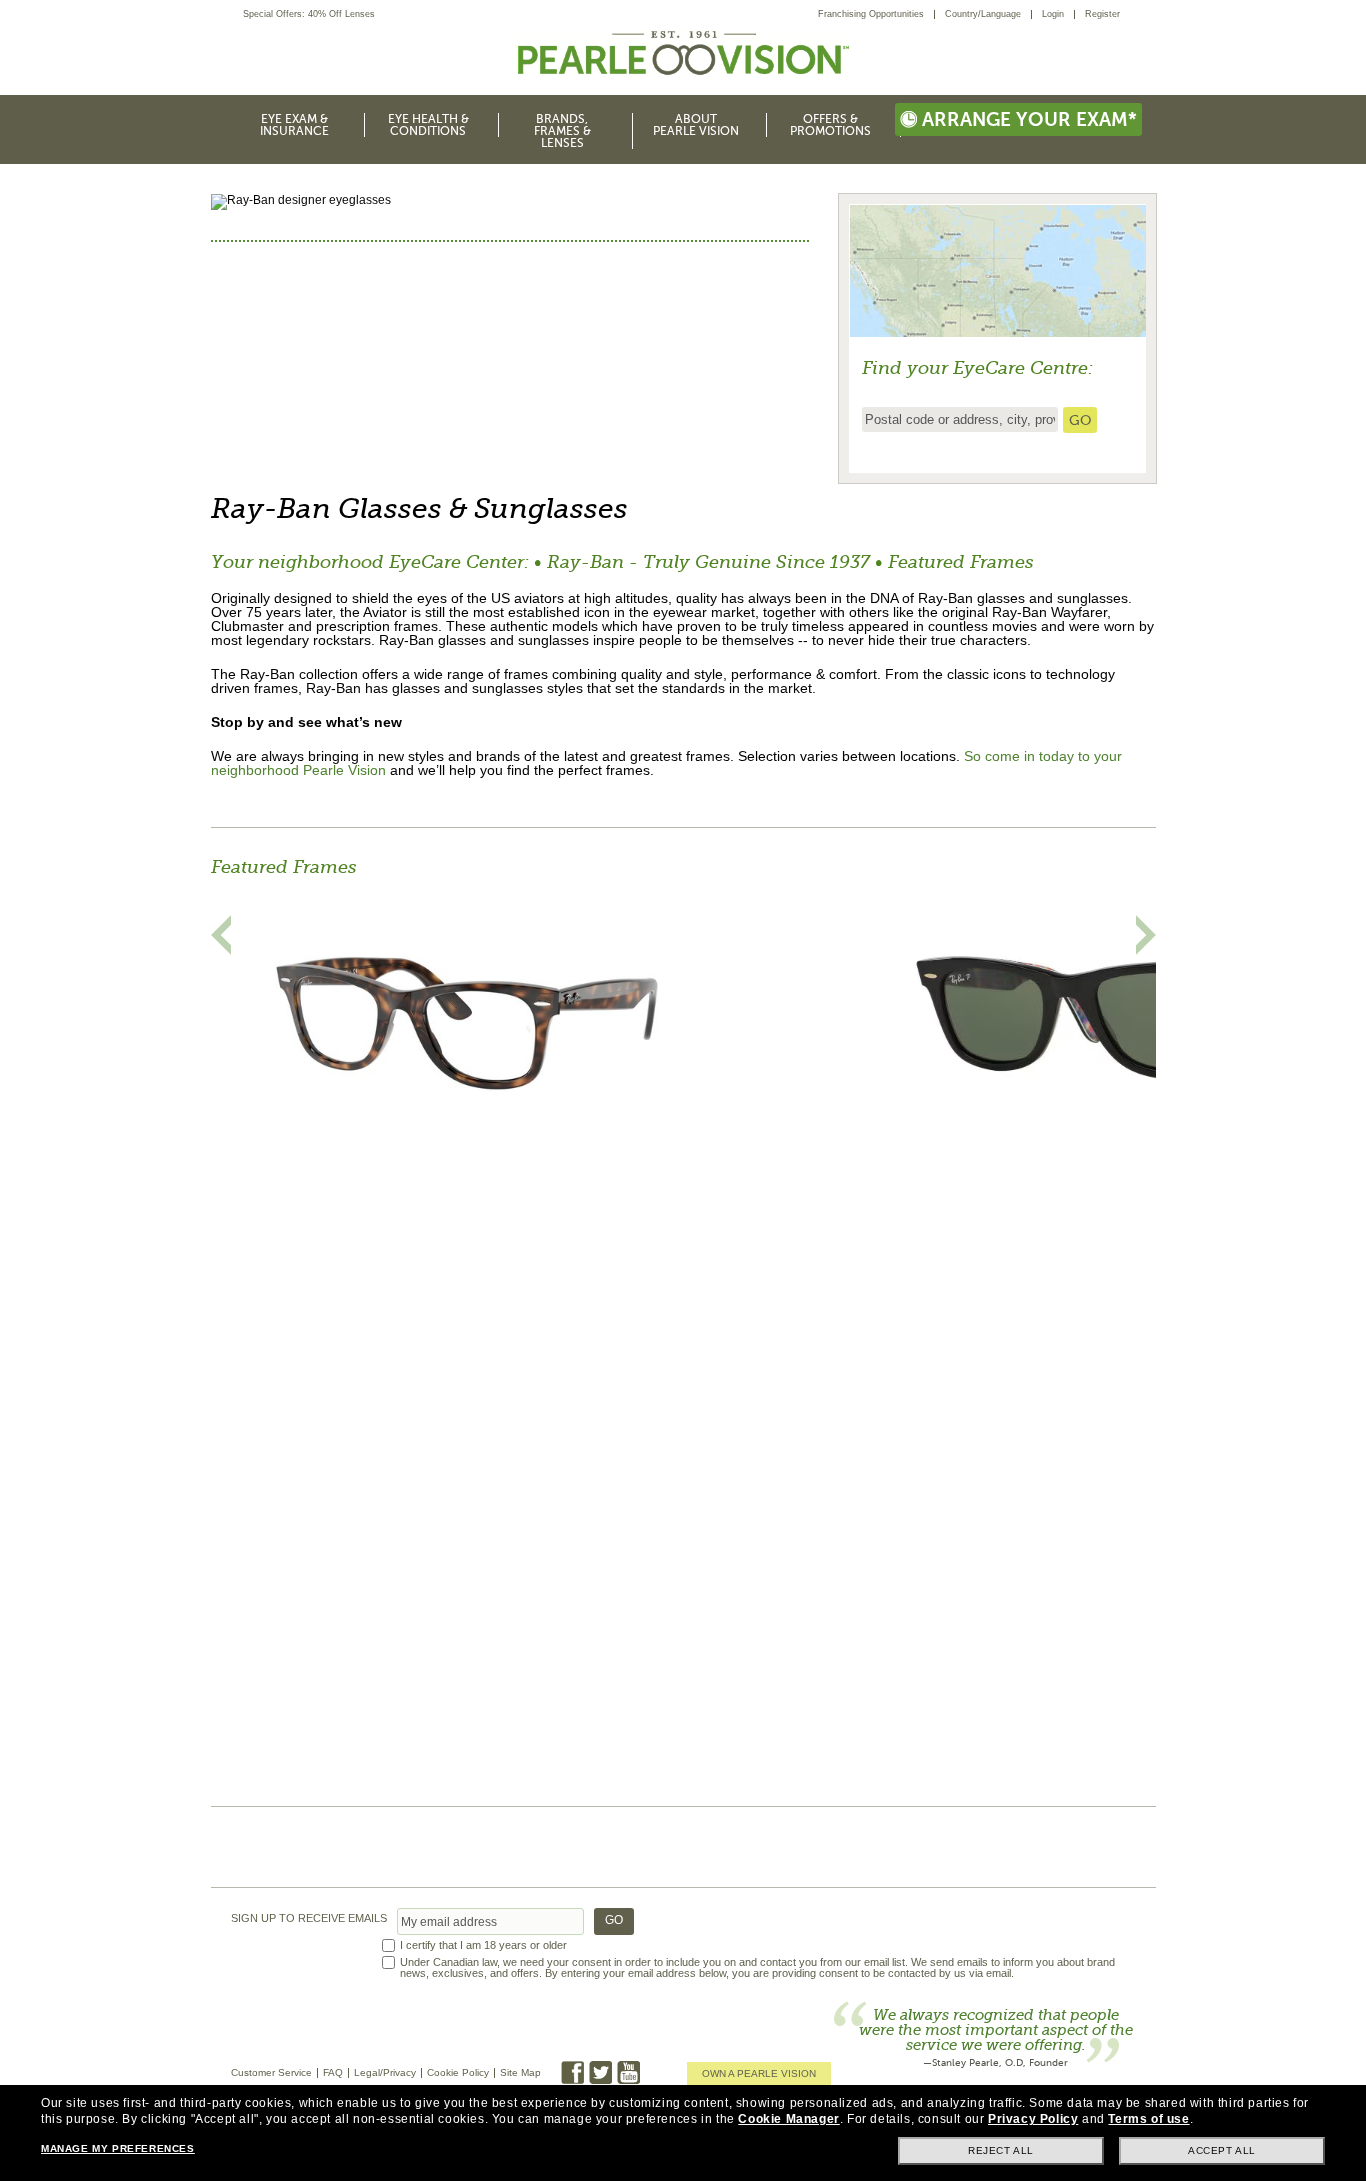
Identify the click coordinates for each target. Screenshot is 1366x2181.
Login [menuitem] (1053, 14)
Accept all (1222, 2150)
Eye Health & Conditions (428, 125)
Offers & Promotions (830, 125)
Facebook (572, 2072)
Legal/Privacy (385, 2072)
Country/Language (983, 14)
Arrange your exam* (1029, 119)
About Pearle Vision (696, 125)
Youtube (628, 2072)
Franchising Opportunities (871, 14)
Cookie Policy (458, 2072)
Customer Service (271, 2072)
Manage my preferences (118, 2148)
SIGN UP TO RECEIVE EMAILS (309, 1918)
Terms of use (1148, 2119)
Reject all (1001, 2150)
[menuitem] (876, 14)
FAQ (333, 2072)
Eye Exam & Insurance (294, 125)
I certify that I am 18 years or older (483, 1945)
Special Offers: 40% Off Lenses (309, 14)
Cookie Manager (788, 2119)
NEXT (1146, 935)
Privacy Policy (1033, 2119)
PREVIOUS (221, 935)
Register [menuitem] (1102, 14)
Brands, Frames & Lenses (562, 131)
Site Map (520, 2072)
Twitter (600, 2072)
